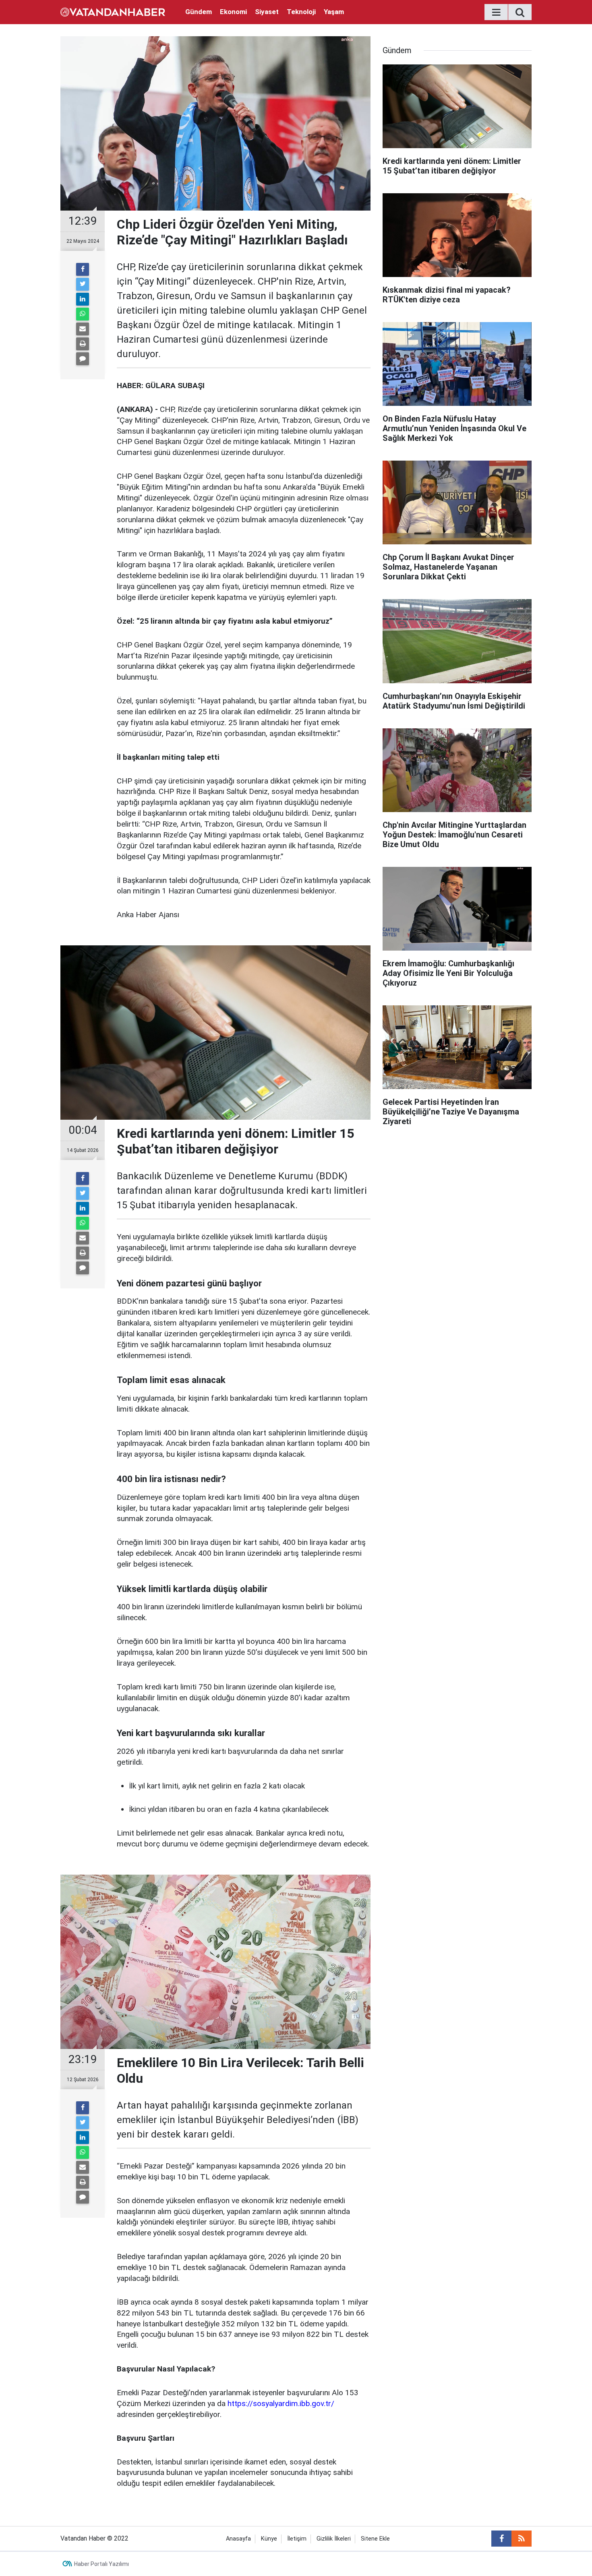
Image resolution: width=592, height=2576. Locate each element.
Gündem (199, 12)
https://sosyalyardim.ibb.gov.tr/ (281, 2403)
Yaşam (334, 12)
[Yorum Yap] (83, 359)
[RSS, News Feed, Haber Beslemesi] (522, 2539)
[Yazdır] (83, 344)
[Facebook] (83, 269)
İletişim (297, 2539)
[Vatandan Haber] (113, 11)
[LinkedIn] (83, 299)
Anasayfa (238, 2539)
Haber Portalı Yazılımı (101, 2564)
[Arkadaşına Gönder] (83, 329)
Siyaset (267, 12)
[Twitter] (83, 284)
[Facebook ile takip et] (501, 2539)
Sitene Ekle (375, 2539)
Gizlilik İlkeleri (334, 2539)
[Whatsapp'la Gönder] (83, 314)
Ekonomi (233, 12)
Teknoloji (301, 12)
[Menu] (496, 12)
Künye (269, 2539)
